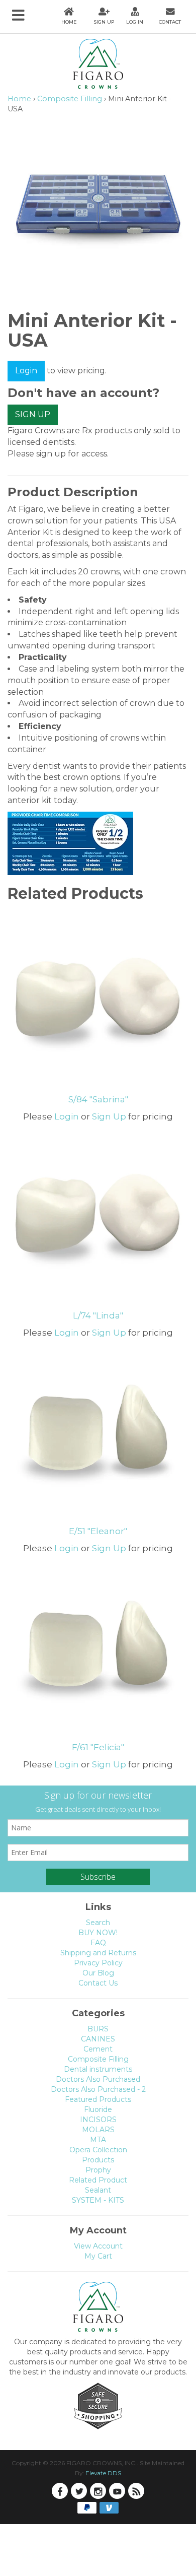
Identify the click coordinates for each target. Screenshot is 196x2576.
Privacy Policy (98, 1963)
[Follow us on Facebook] (60, 2491)
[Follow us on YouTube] (117, 2491)
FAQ (98, 1943)
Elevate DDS (103, 2473)
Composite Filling (70, 99)
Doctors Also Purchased (98, 2079)
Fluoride (98, 2109)
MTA (98, 2140)
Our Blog (98, 1973)
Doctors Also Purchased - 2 (98, 2089)
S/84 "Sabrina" (98, 1099)
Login (26, 371)
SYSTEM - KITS (98, 2200)
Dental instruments (98, 2069)
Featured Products (98, 2099)
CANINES (98, 2039)
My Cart (98, 2256)
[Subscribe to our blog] (136, 2491)
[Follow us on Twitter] (79, 2491)
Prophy (98, 2170)
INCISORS (98, 2120)
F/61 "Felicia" (98, 1747)
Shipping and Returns (98, 1953)
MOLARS (98, 2130)
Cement (98, 2049)
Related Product (98, 2180)
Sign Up (109, 1116)
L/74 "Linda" (98, 1315)
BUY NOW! (98, 1933)
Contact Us (98, 1983)
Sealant (98, 2190)
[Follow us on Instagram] (98, 2491)
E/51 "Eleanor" (98, 1531)
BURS (98, 2029)
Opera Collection (98, 2150)
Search (98, 1923)
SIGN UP (33, 414)
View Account (98, 2246)
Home (19, 99)
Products (98, 2160)
